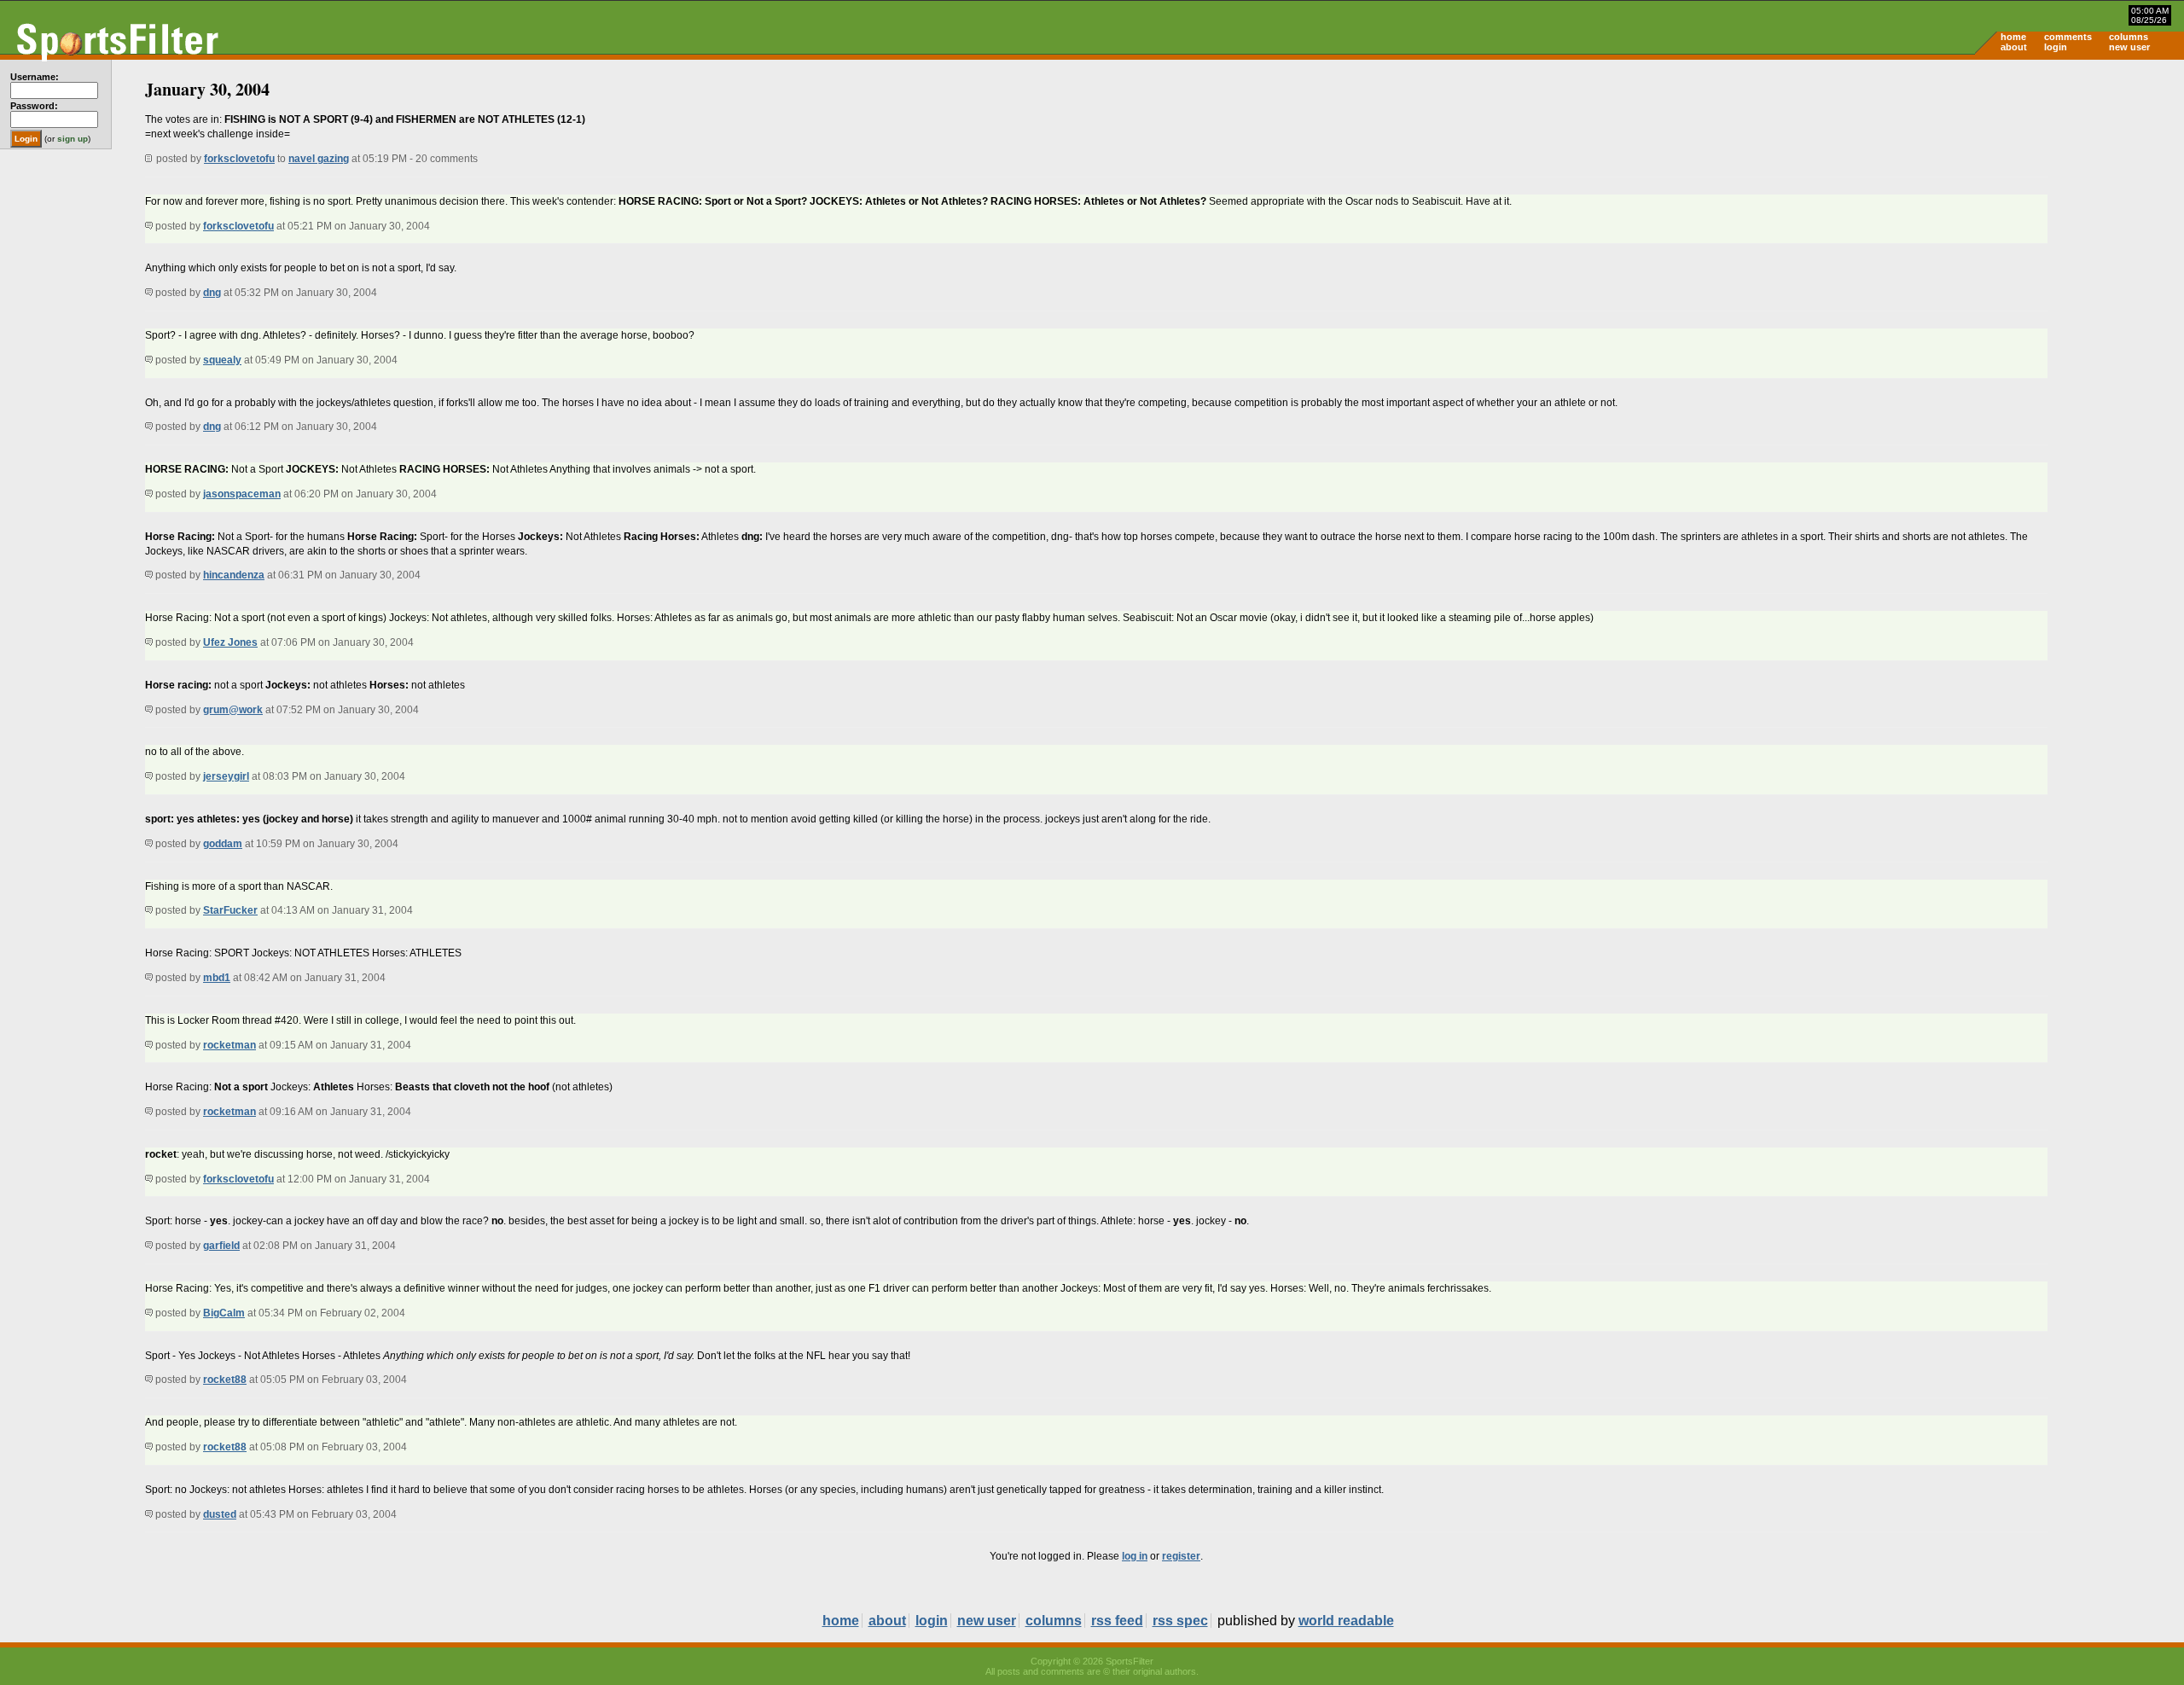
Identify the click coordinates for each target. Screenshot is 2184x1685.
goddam (223, 844)
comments (2068, 37)
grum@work (233, 710)
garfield (221, 1246)
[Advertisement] (2039, 193)
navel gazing (319, 159)
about (2014, 47)
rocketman (229, 1045)
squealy (222, 360)
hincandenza (234, 575)
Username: (35, 77)
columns (2129, 37)
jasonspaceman (242, 494)
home (2013, 37)
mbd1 (217, 978)
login (2056, 47)
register (1181, 1556)
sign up (73, 139)
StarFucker (230, 910)
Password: (34, 106)
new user (2129, 47)
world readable (1346, 1621)
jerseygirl (226, 776)
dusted (220, 1514)
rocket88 (225, 1380)
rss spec (1180, 1621)
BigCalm (224, 1313)
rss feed (1117, 1621)
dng (212, 293)
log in (1135, 1556)
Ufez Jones (230, 642)
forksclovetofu (239, 159)
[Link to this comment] (149, 226)
